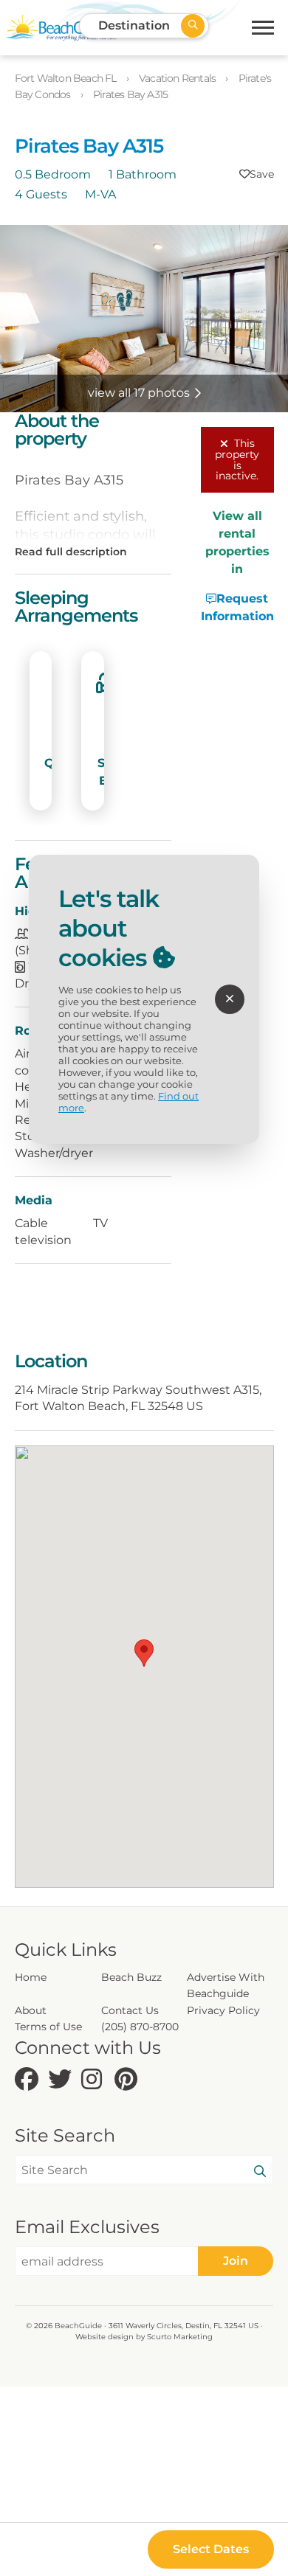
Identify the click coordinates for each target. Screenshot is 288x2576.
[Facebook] (28, 2080)
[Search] (260, 2172)
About (31, 2010)
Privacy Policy (223, 2010)
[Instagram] (94, 2080)
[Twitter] (61, 2080)
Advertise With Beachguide (226, 1985)
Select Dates (211, 2549)
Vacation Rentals (178, 78)
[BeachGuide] (61, 28)
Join (236, 2261)
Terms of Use (48, 2027)
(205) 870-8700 (140, 2027)
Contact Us (130, 2010)
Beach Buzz (131, 1977)
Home (31, 1977)
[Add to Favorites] (257, 174)
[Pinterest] (127, 2080)
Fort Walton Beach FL (67, 78)
